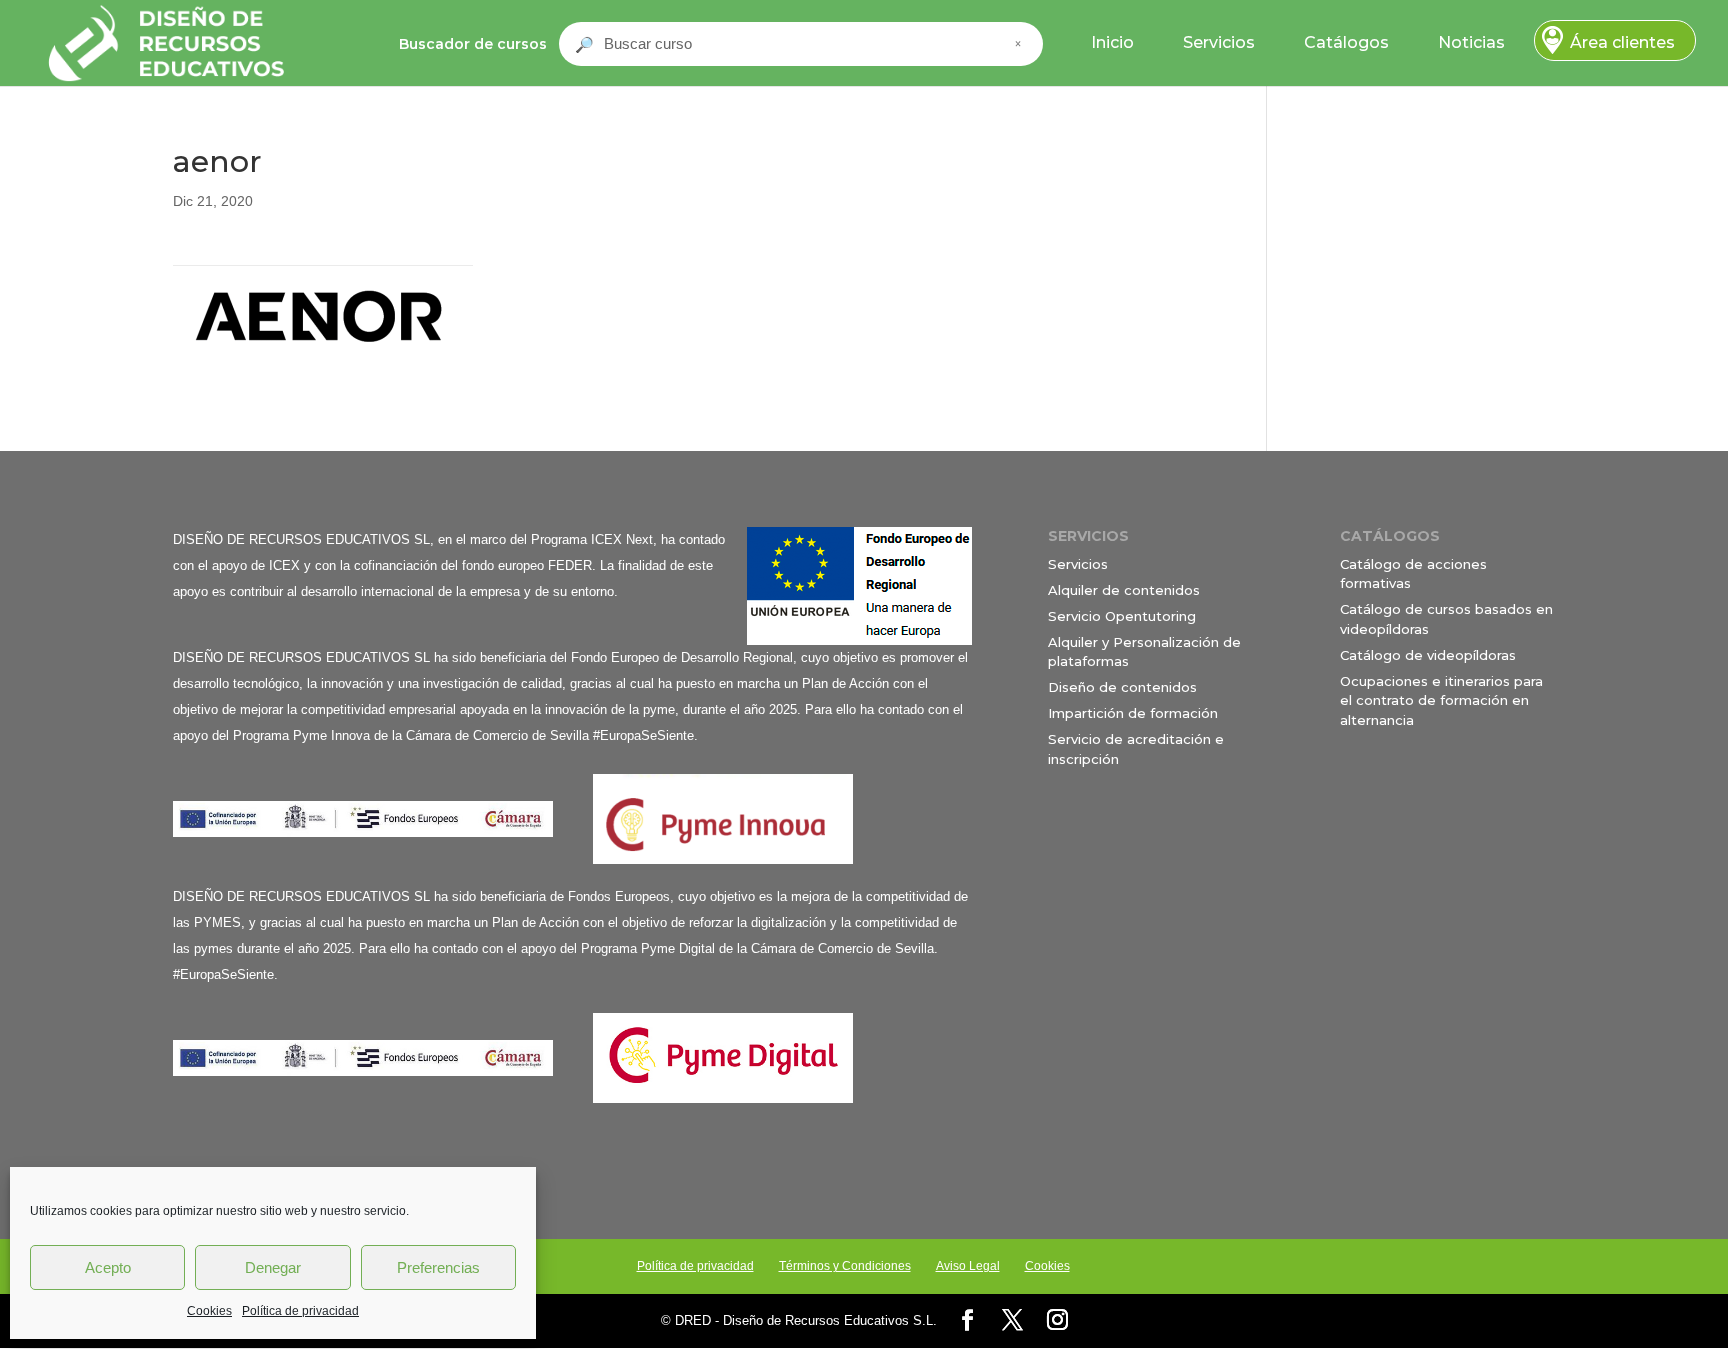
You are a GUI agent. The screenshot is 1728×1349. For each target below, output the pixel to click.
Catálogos (1346, 42)
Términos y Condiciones (845, 1266)
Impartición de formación (1133, 713)
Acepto (108, 1267)
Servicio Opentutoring (1122, 616)
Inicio (1112, 42)
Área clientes (1622, 42)
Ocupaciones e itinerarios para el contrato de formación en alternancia (1441, 700)
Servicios (1219, 42)
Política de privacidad (300, 1311)
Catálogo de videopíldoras (1428, 655)
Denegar (273, 1267)
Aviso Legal (968, 1266)
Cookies (209, 1311)
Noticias (1471, 42)
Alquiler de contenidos (1124, 590)
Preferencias (438, 1267)
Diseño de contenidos (1122, 687)
